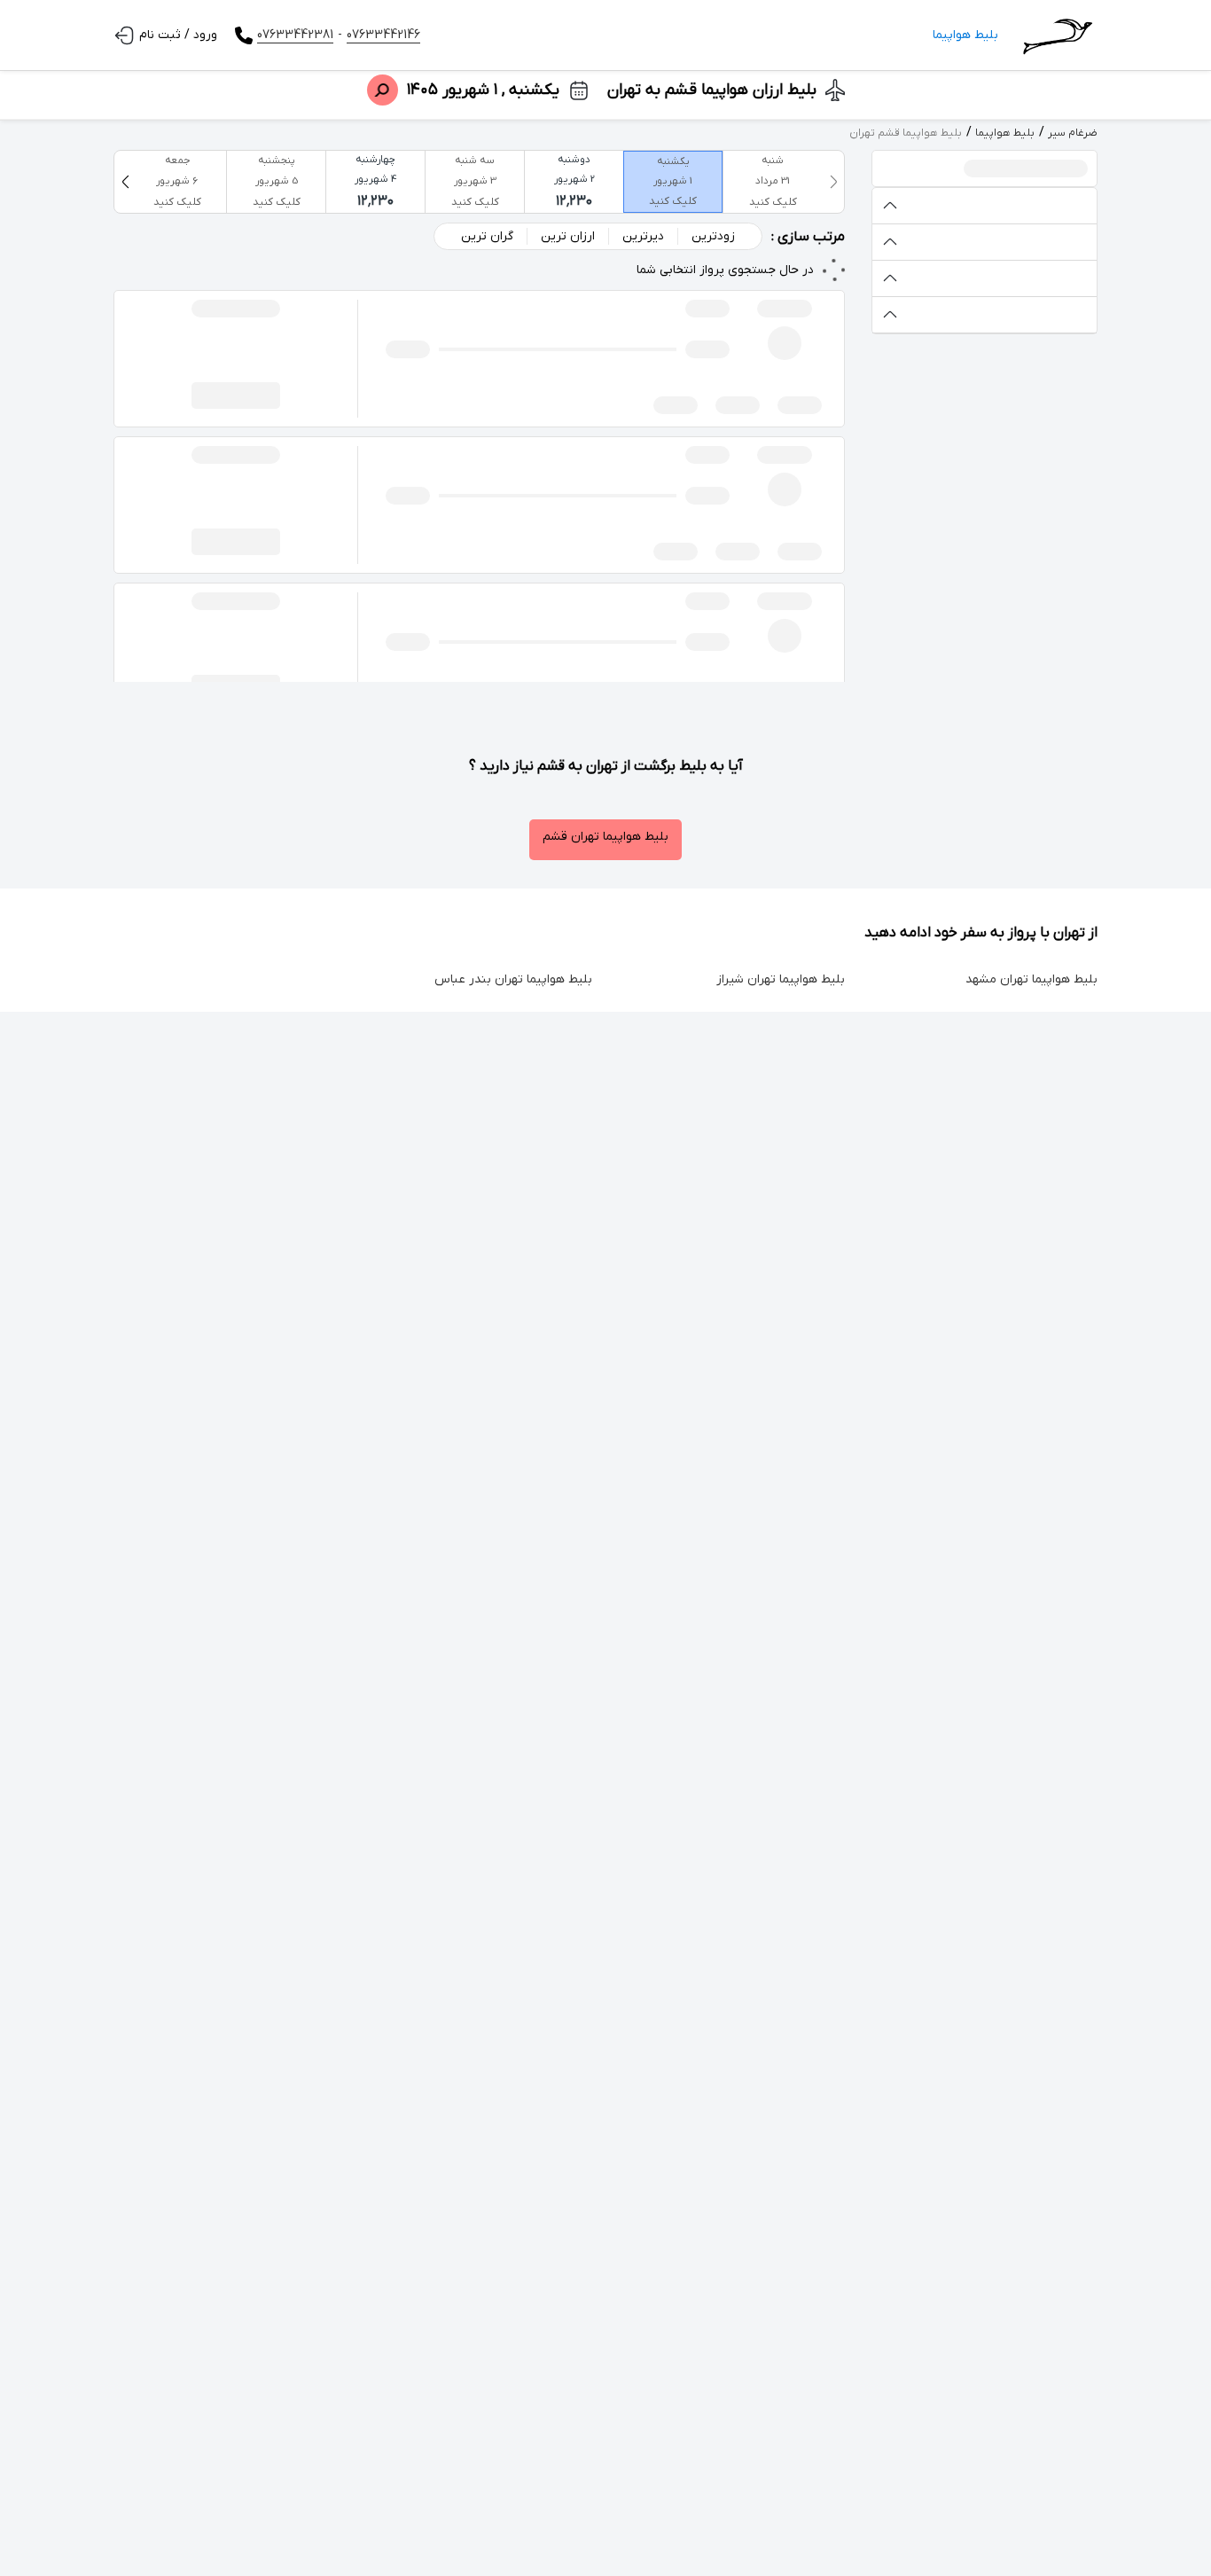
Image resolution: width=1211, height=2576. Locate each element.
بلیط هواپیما (965, 35)
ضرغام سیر (1073, 133)
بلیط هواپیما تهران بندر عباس (513, 979)
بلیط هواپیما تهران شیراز (781, 979)
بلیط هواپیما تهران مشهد (1031, 979)
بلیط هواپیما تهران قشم (605, 837)
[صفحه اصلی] (1057, 35)
